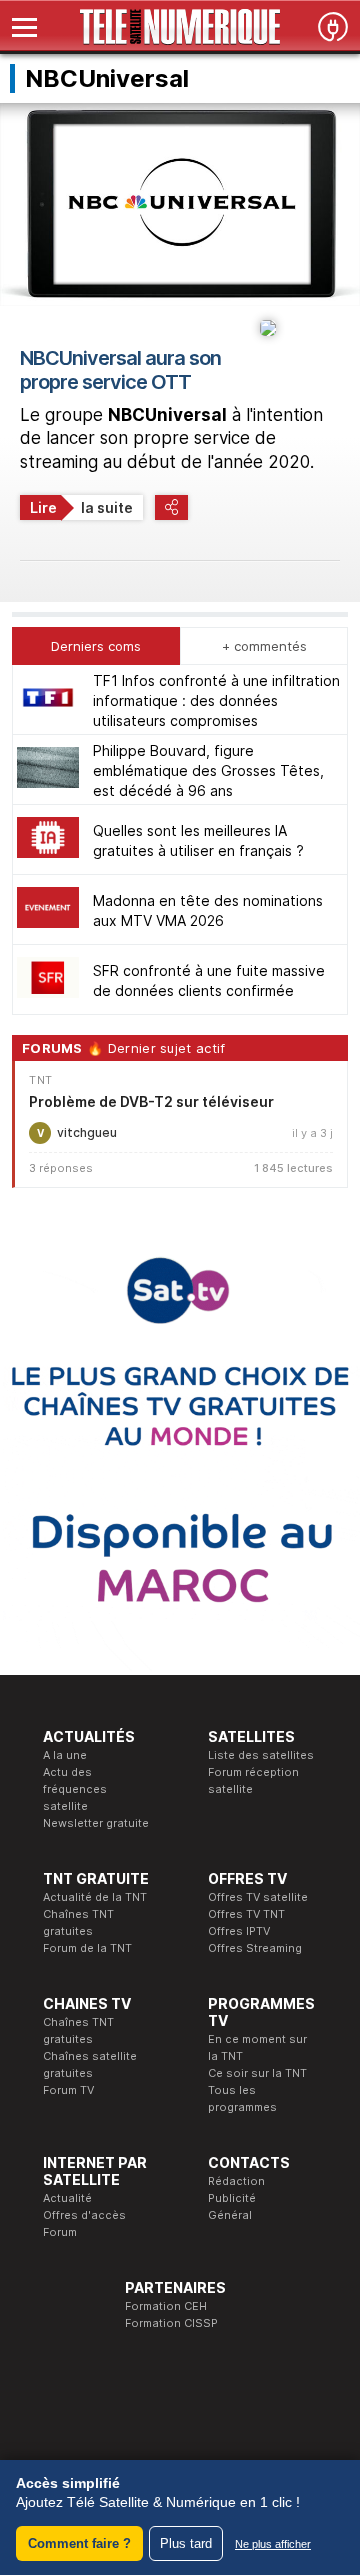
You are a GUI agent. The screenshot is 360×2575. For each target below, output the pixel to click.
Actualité (67, 2198)
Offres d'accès (84, 2215)
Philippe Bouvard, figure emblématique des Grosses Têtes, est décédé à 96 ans (208, 770)
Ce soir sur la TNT (257, 2073)
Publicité (232, 2198)
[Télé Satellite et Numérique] (180, 27)
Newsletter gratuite (96, 1823)
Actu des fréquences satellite (75, 1789)
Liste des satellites (261, 1755)
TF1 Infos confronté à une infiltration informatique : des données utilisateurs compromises (216, 700)
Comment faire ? (79, 2543)
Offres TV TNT (246, 1914)
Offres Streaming (255, 1948)
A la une (65, 1755)
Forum (60, 2232)
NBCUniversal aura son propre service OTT (120, 370)
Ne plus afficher (273, 2544)
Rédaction (236, 2181)
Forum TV (68, 2090)
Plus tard (186, 2543)
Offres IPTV (239, 1931)
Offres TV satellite (258, 1897)
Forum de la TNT (87, 1948)
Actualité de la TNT (95, 1897)
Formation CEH (166, 2306)
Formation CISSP (171, 2323)
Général (230, 2215)
